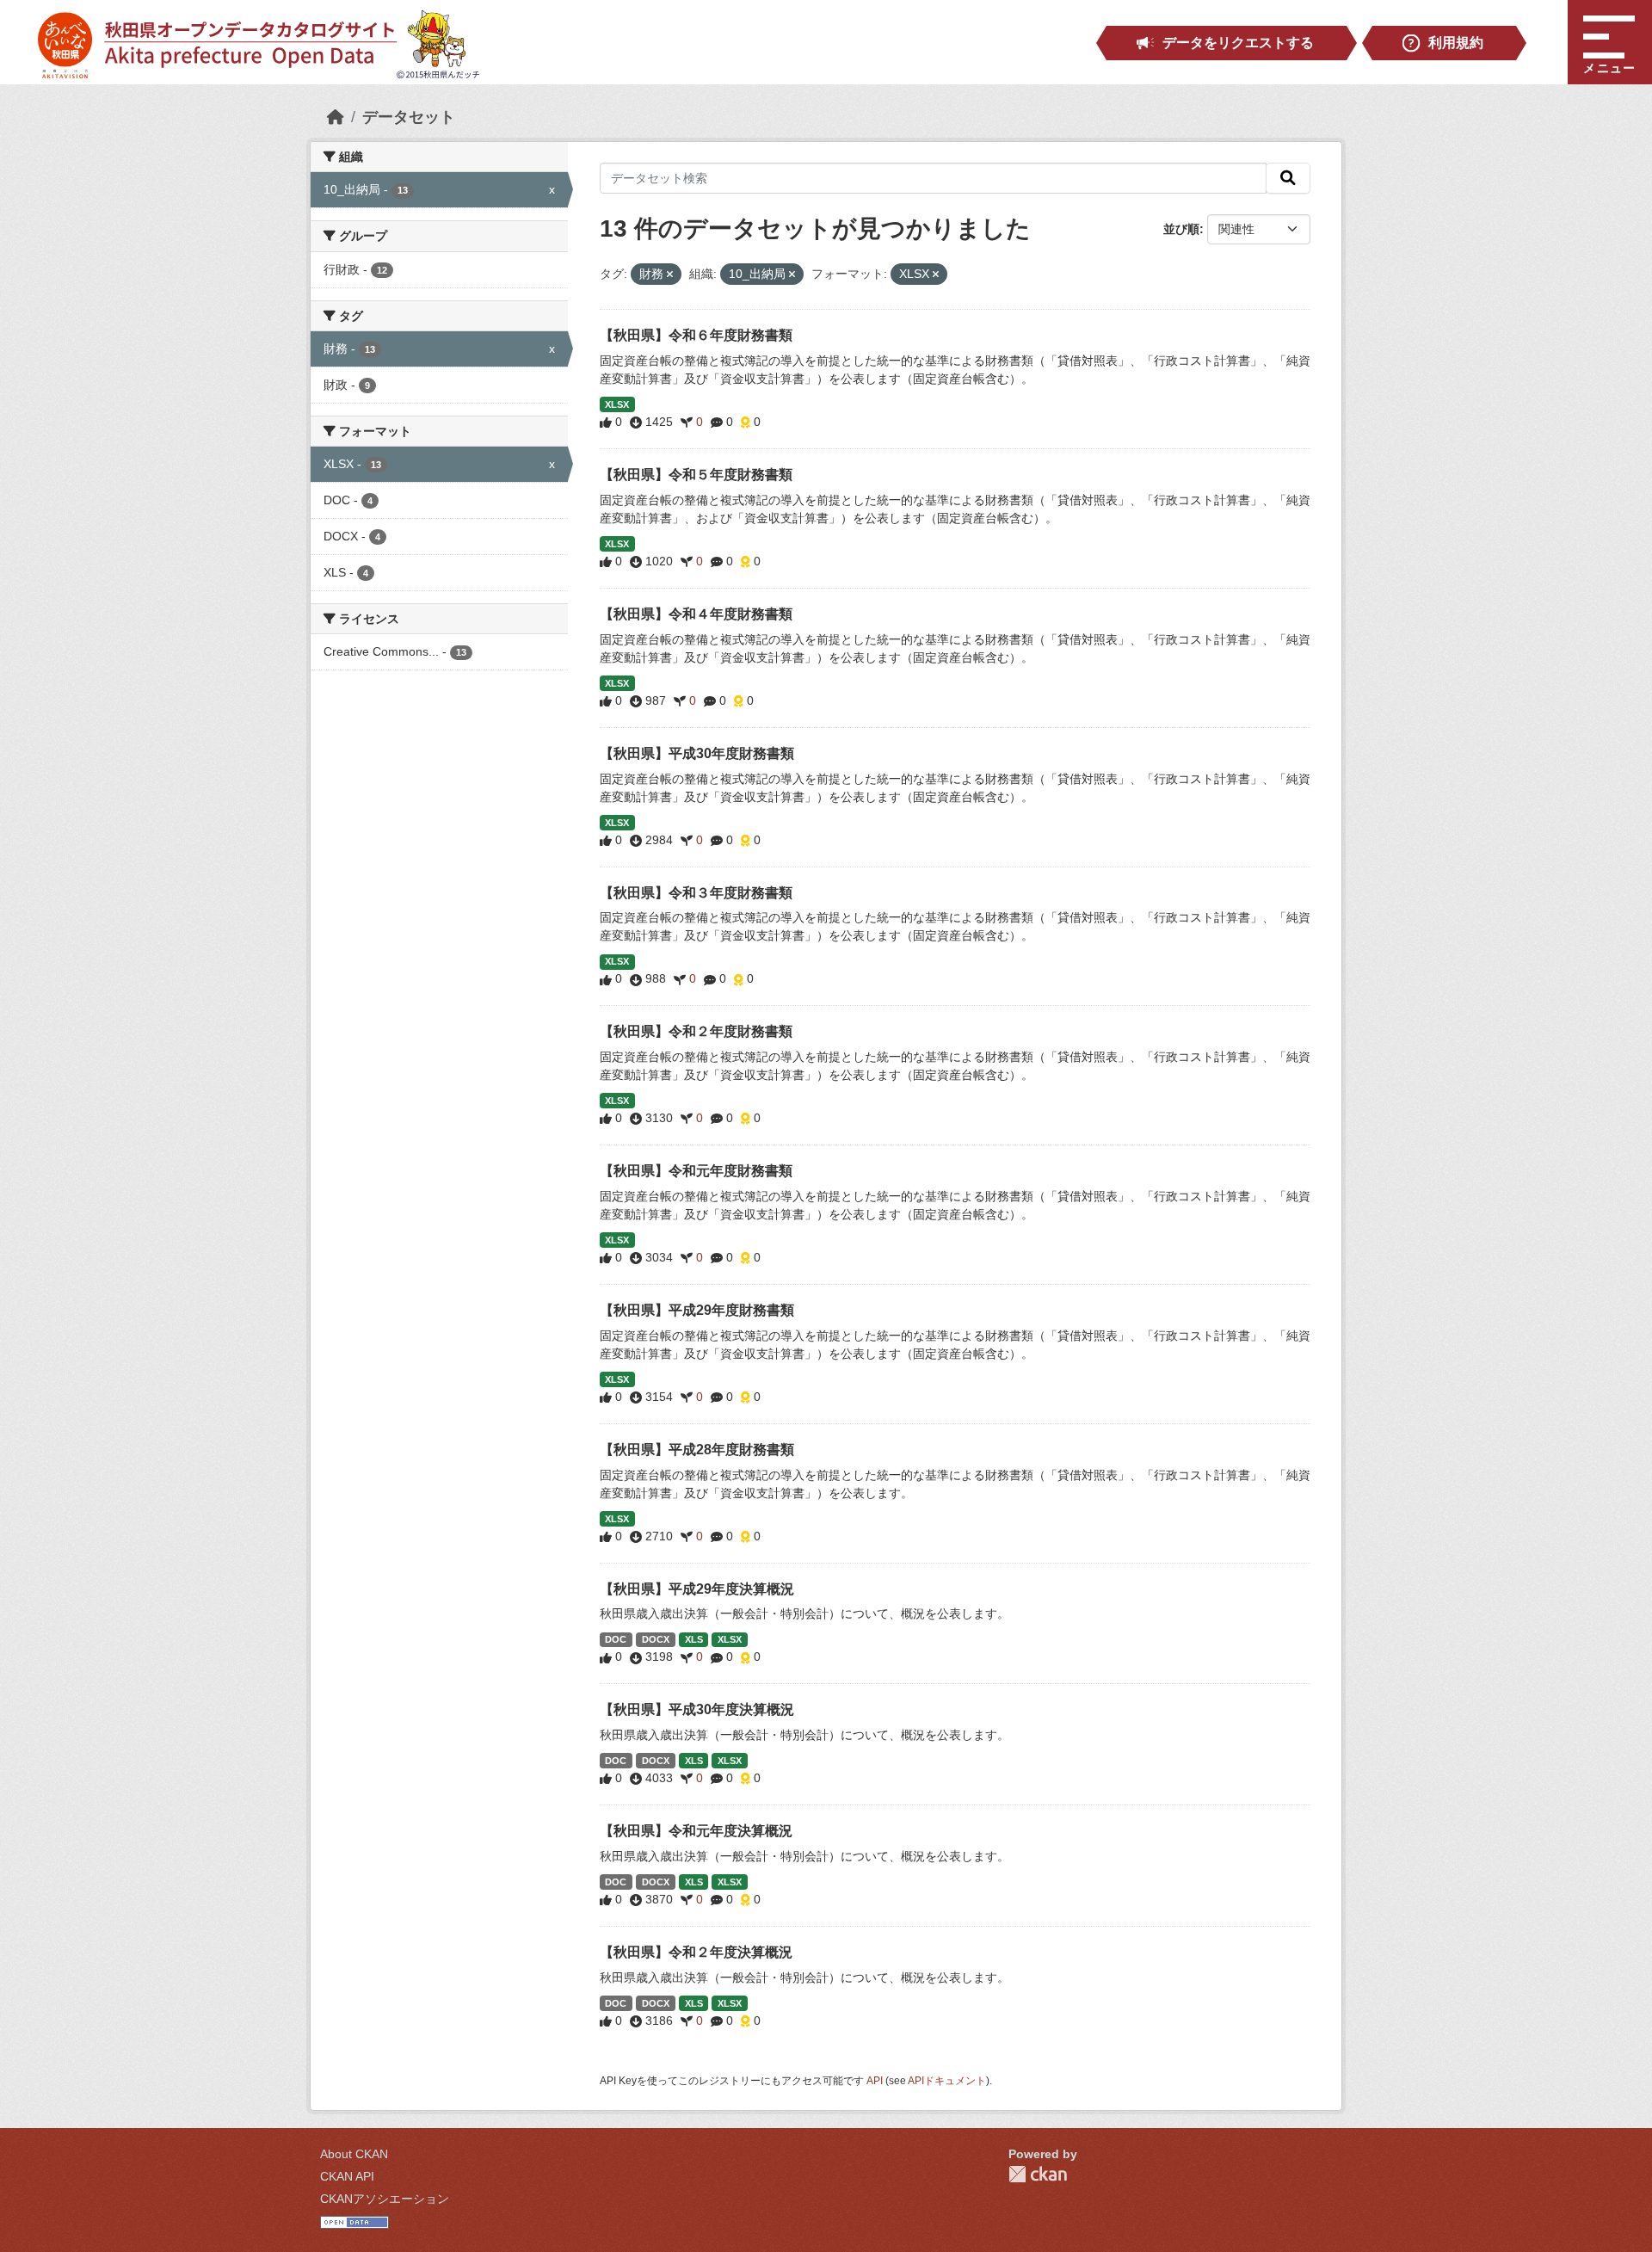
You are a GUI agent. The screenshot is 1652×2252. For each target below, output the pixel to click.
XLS (694, 1639)
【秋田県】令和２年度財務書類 (696, 1031)
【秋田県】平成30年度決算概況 (697, 1709)
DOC (616, 1639)
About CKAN (354, 2154)
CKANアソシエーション (385, 2199)
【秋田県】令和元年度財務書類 (696, 1171)
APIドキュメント (947, 2081)
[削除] (670, 275)
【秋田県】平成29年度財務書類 (697, 1310)
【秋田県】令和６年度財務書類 (696, 335)
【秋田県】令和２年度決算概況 (696, 1952)
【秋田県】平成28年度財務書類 (697, 1450)
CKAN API (347, 2176)
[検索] (1288, 178)
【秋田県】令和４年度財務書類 (696, 614)
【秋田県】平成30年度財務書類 (697, 753)
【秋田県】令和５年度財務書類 (696, 475)
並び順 (1181, 229)
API (875, 2081)
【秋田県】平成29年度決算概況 (697, 1589)
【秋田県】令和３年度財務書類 (696, 893)
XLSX (617, 404)
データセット (409, 117)
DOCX (656, 1639)
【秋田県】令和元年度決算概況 (696, 1831)
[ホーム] (336, 117)
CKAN (1038, 2174)
